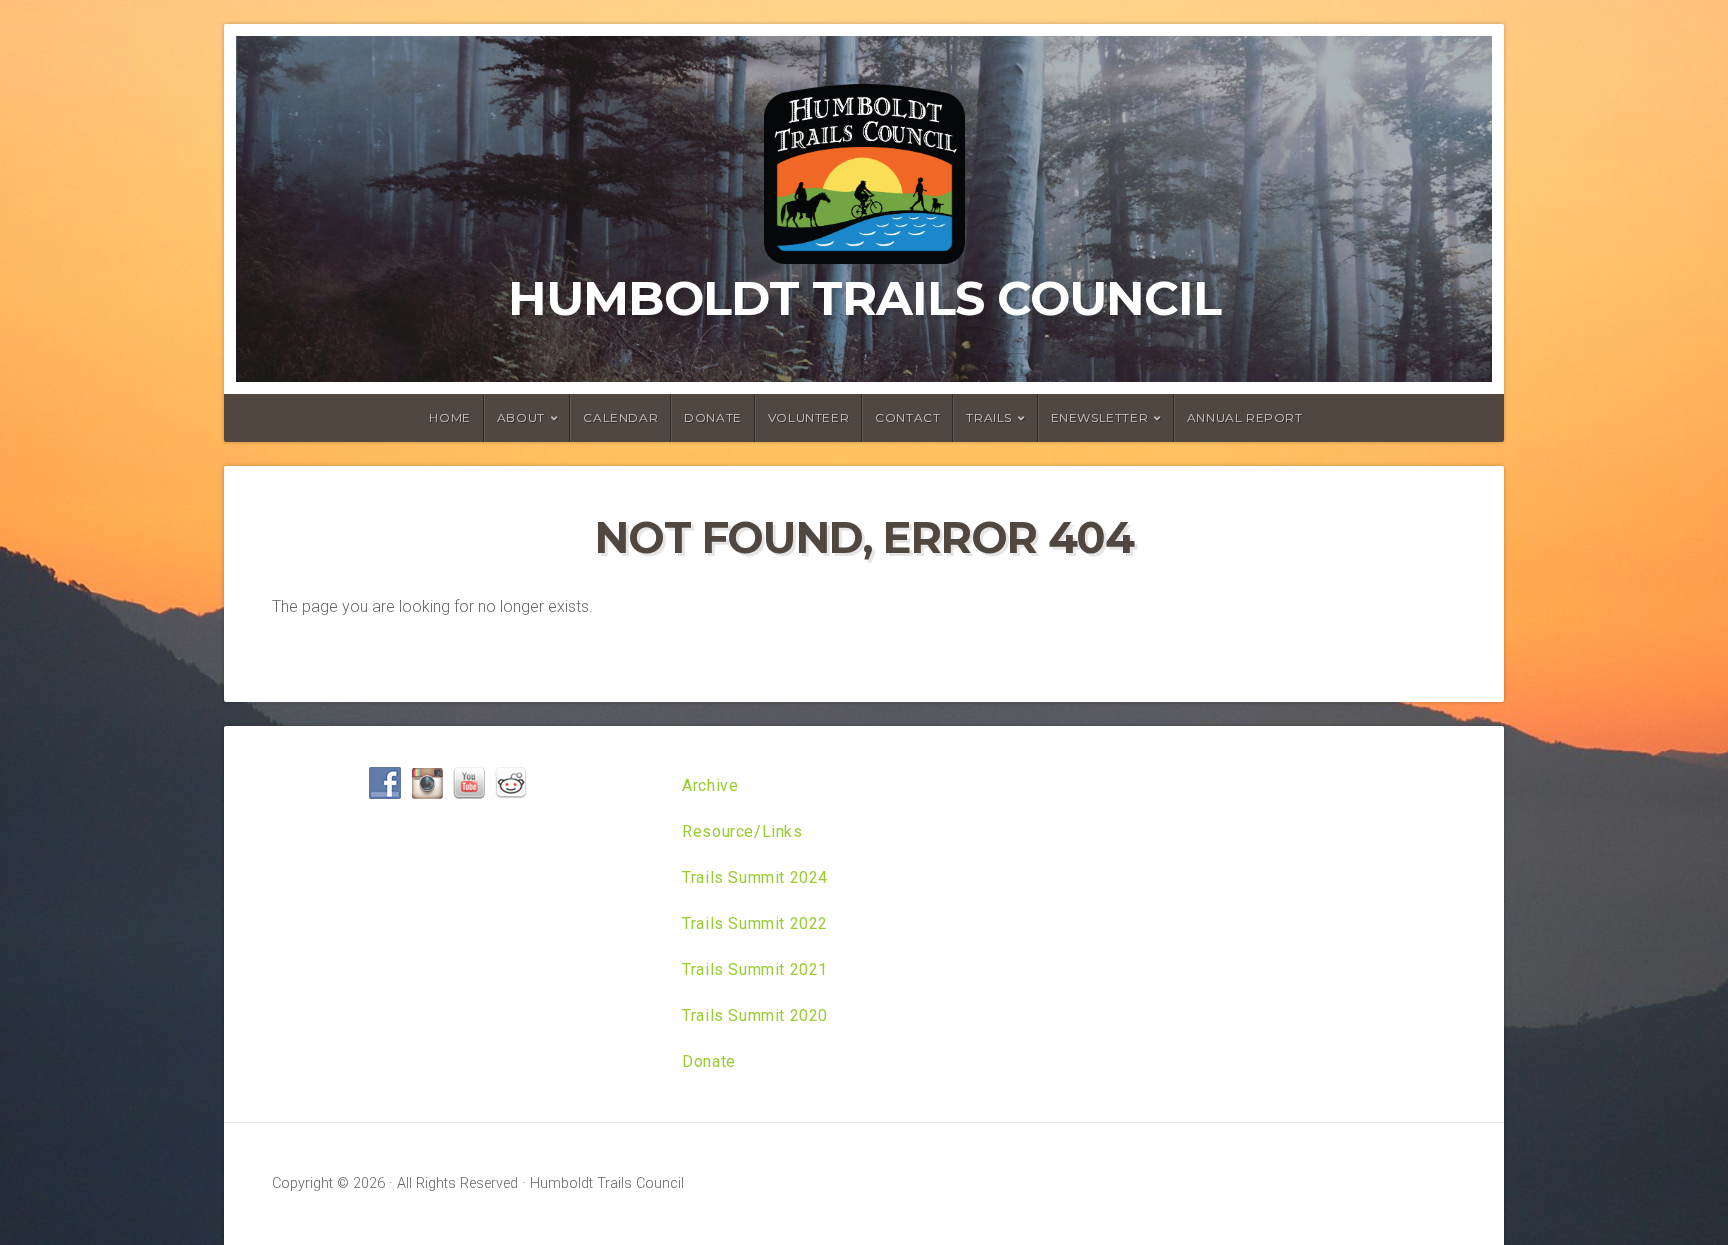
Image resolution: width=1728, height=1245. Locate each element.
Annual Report (1245, 417)
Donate (713, 417)
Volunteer (808, 417)
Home (449, 417)
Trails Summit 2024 (755, 877)
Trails (989, 417)
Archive (710, 785)
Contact (907, 417)
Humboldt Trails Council (864, 298)
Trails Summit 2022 (755, 923)
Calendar (620, 417)
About (521, 417)
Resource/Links (742, 831)
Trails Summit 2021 (755, 969)
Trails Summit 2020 (755, 1015)
